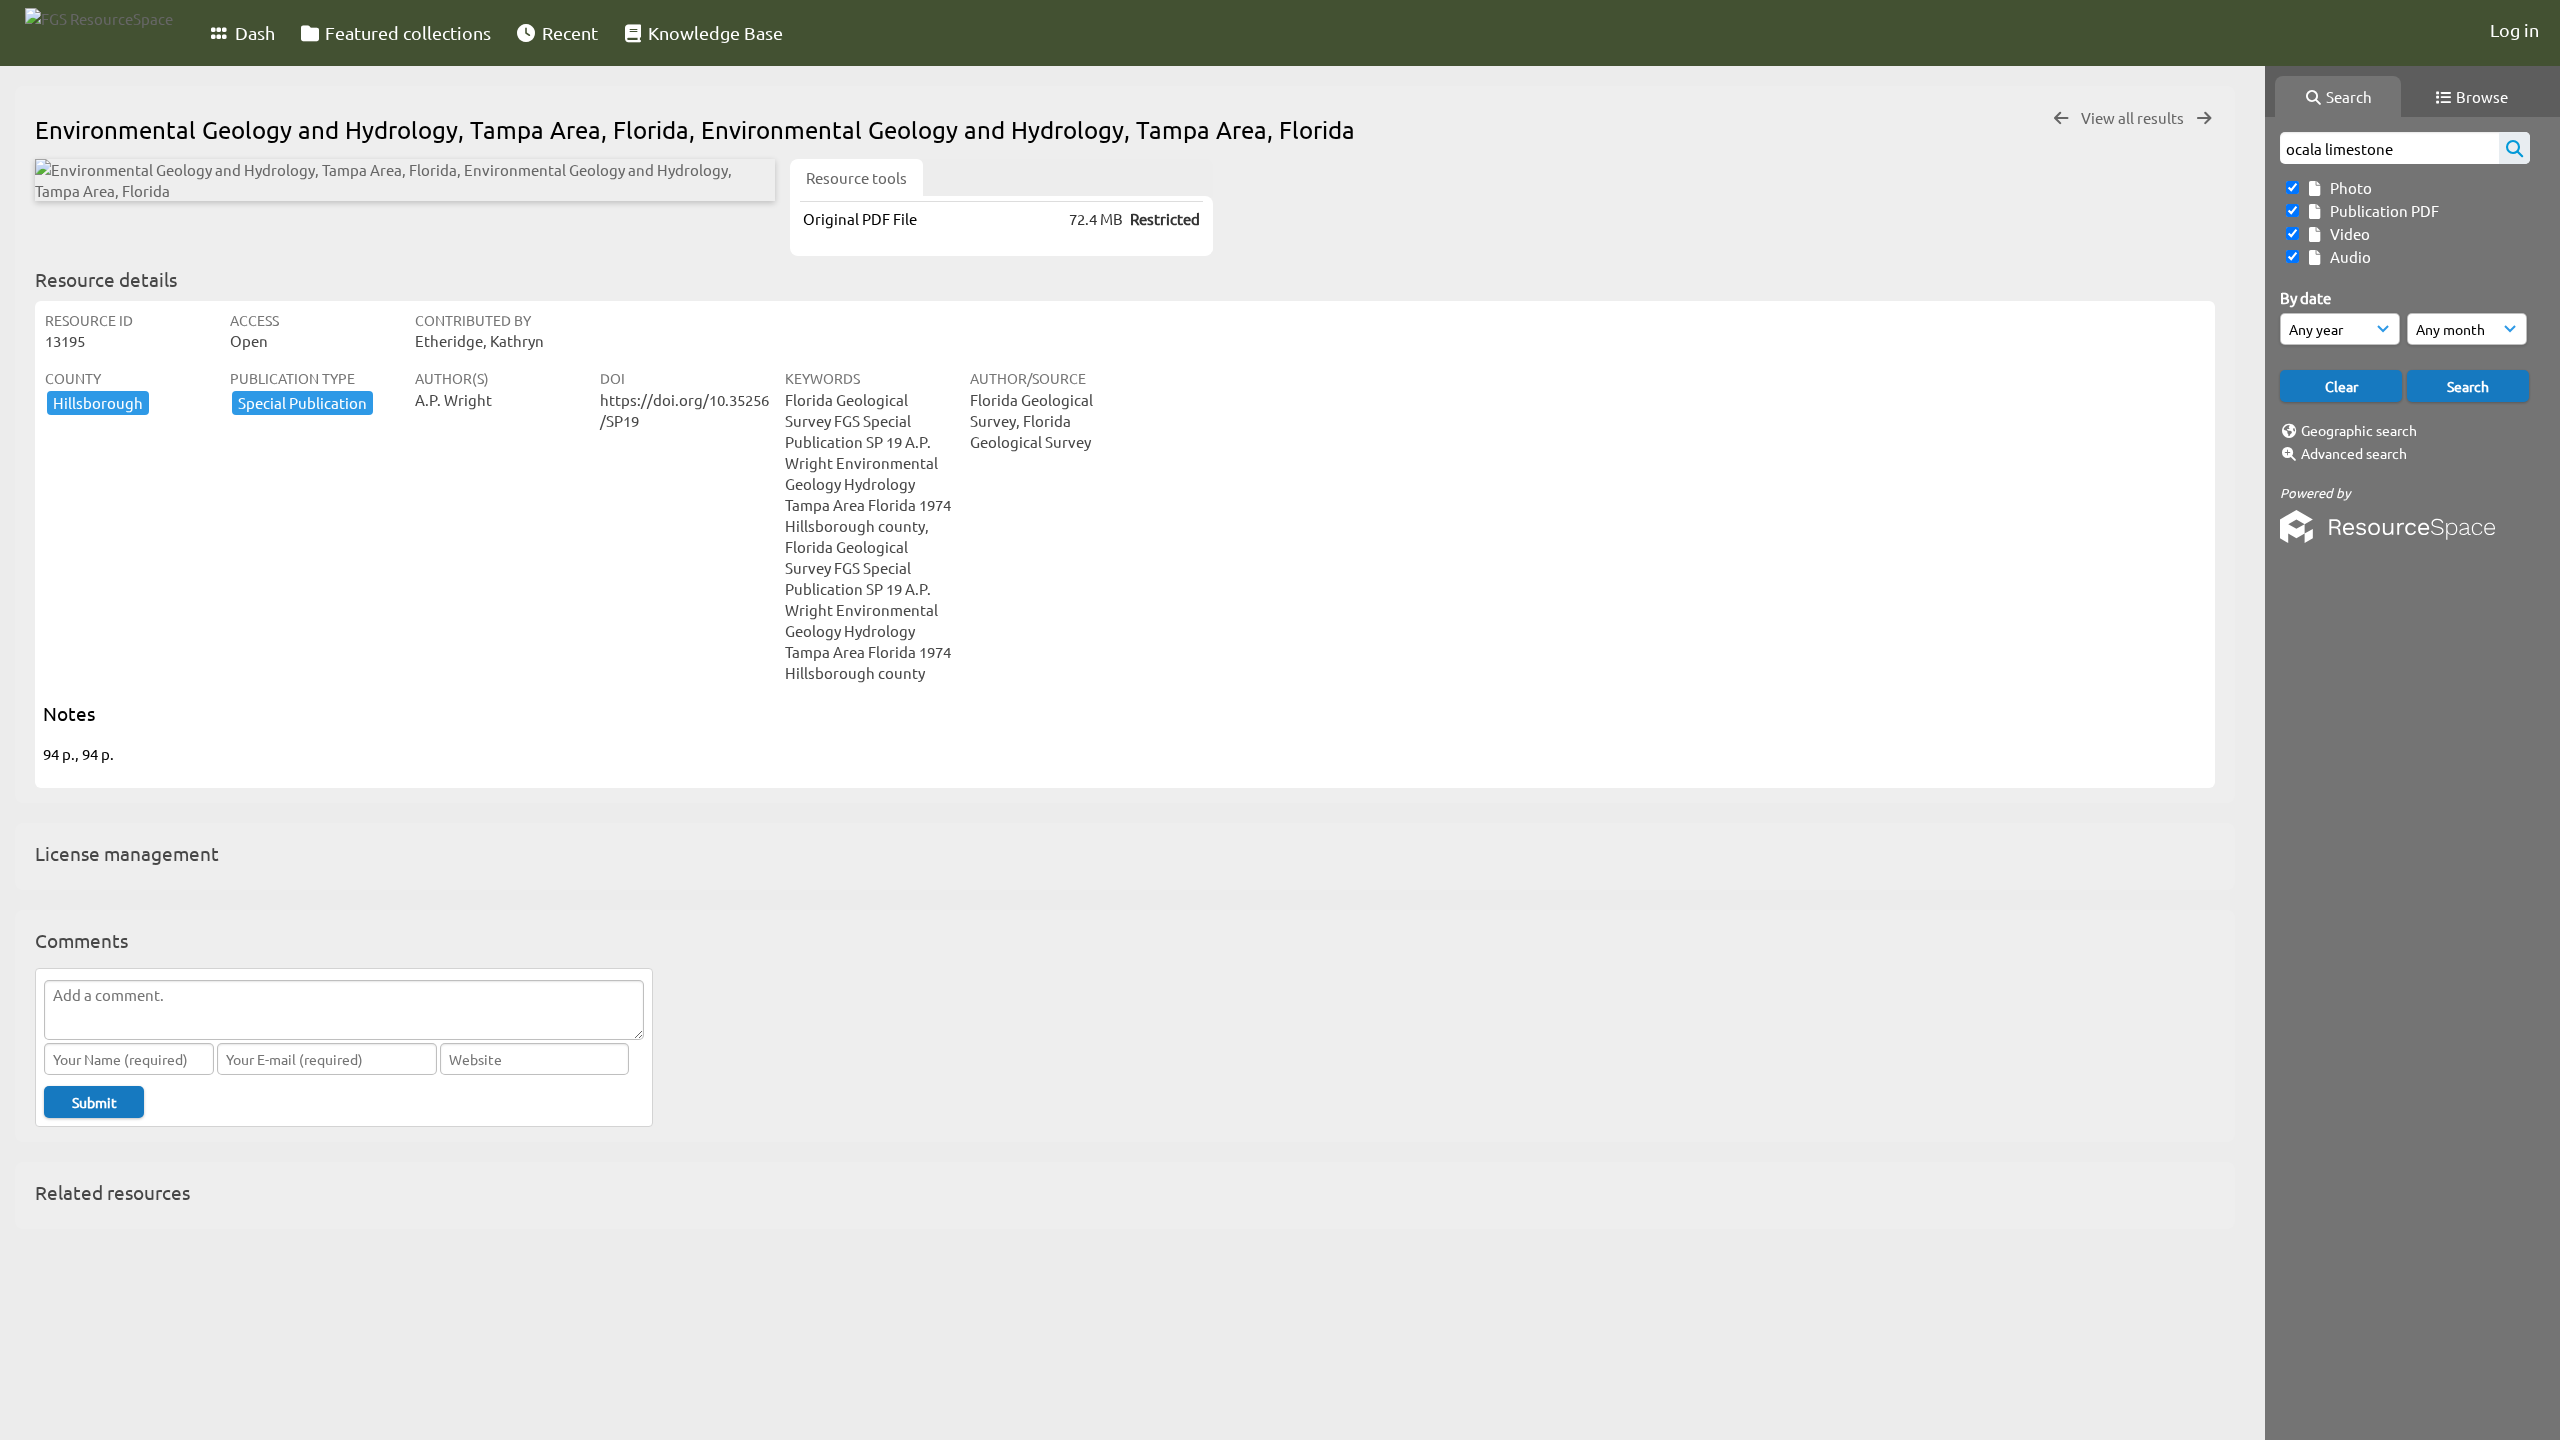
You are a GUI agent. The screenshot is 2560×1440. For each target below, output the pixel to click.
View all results (2134, 117)
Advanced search (2354, 453)
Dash (253, 32)
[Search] (2514, 148)
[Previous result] (2061, 118)
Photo (2348, 187)
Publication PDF (2381, 210)
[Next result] (2204, 118)
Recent (568, 32)
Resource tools (856, 177)
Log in (2514, 29)
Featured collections (406, 32)
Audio (2347, 256)
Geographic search (2359, 430)
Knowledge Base (713, 32)
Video (2347, 233)
